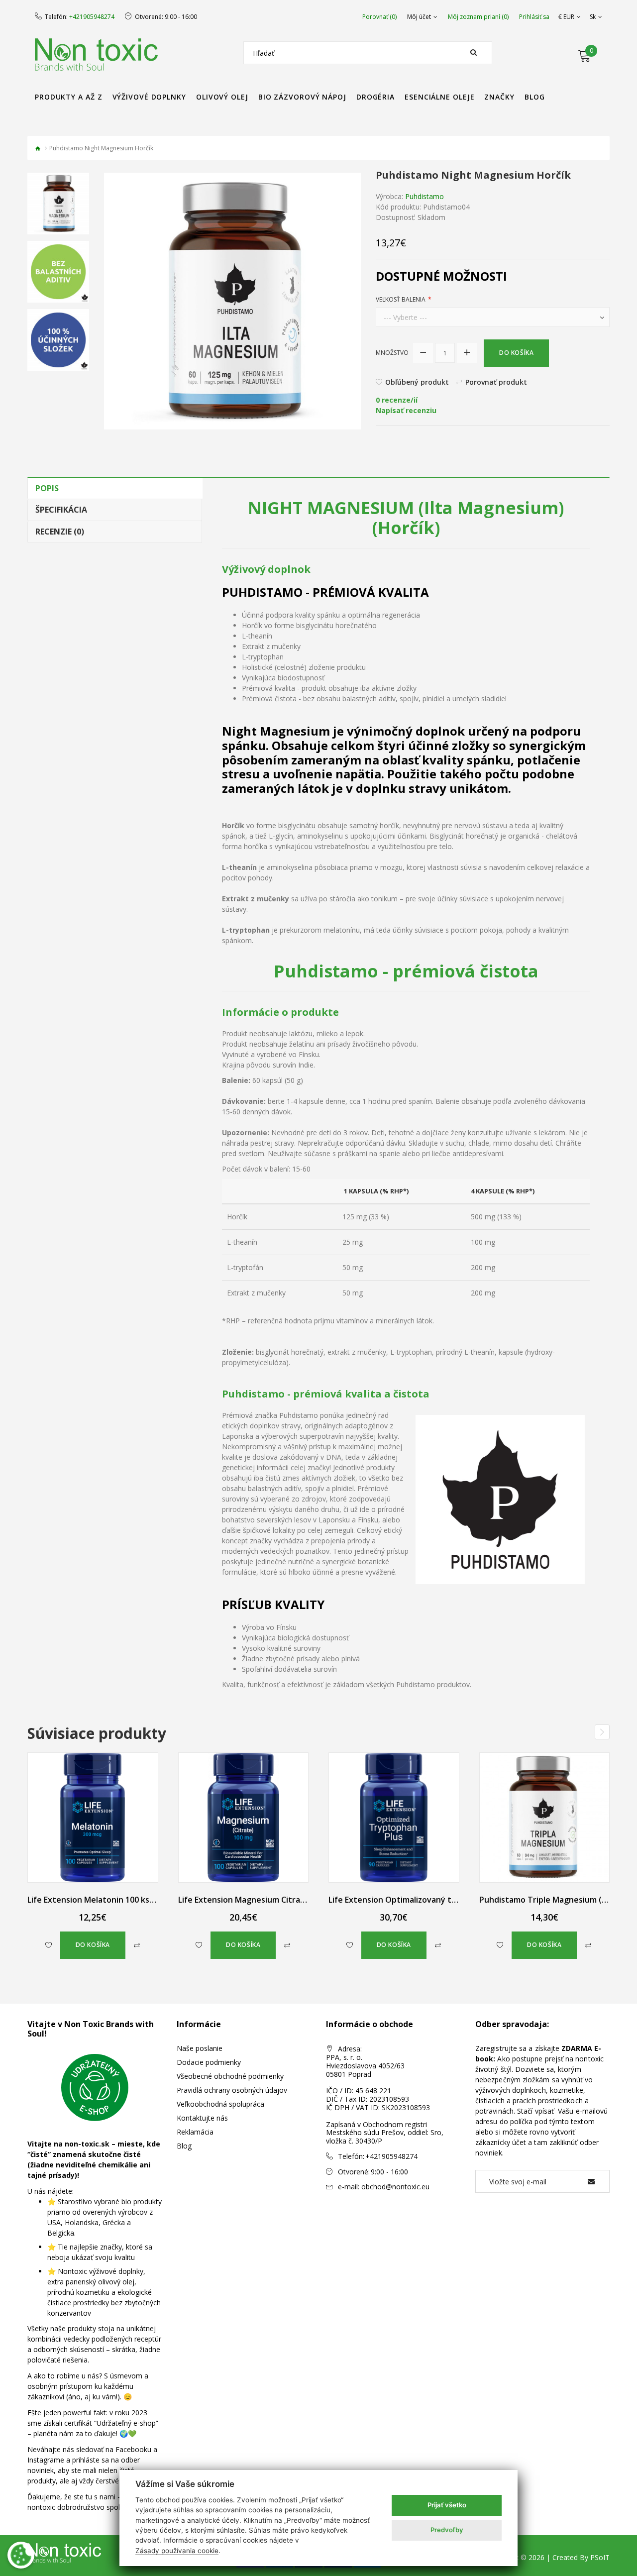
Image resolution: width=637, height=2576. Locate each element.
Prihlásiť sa (534, 17)
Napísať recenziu (406, 410)
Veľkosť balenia (401, 299)
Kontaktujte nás (202, 2118)
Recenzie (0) (60, 532)
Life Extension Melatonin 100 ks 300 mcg (105, 1900)
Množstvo (392, 353)
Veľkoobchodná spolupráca (220, 2104)
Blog (184, 2146)
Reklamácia (195, 2132)
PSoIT (600, 2557)
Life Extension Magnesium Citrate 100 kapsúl (265, 1900)
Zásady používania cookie (177, 2551)
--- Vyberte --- (405, 317)
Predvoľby (447, 2530)
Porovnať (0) (379, 17)
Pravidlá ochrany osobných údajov (232, 2090)
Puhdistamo (425, 196)
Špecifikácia (61, 510)
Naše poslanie (200, 2048)
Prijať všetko (447, 2505)
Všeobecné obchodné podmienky (230, 2076)
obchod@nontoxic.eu (395, 2187)
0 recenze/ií (397, 400)
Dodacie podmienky (209, 2062)
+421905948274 (92, 17)
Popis (47, 488)
